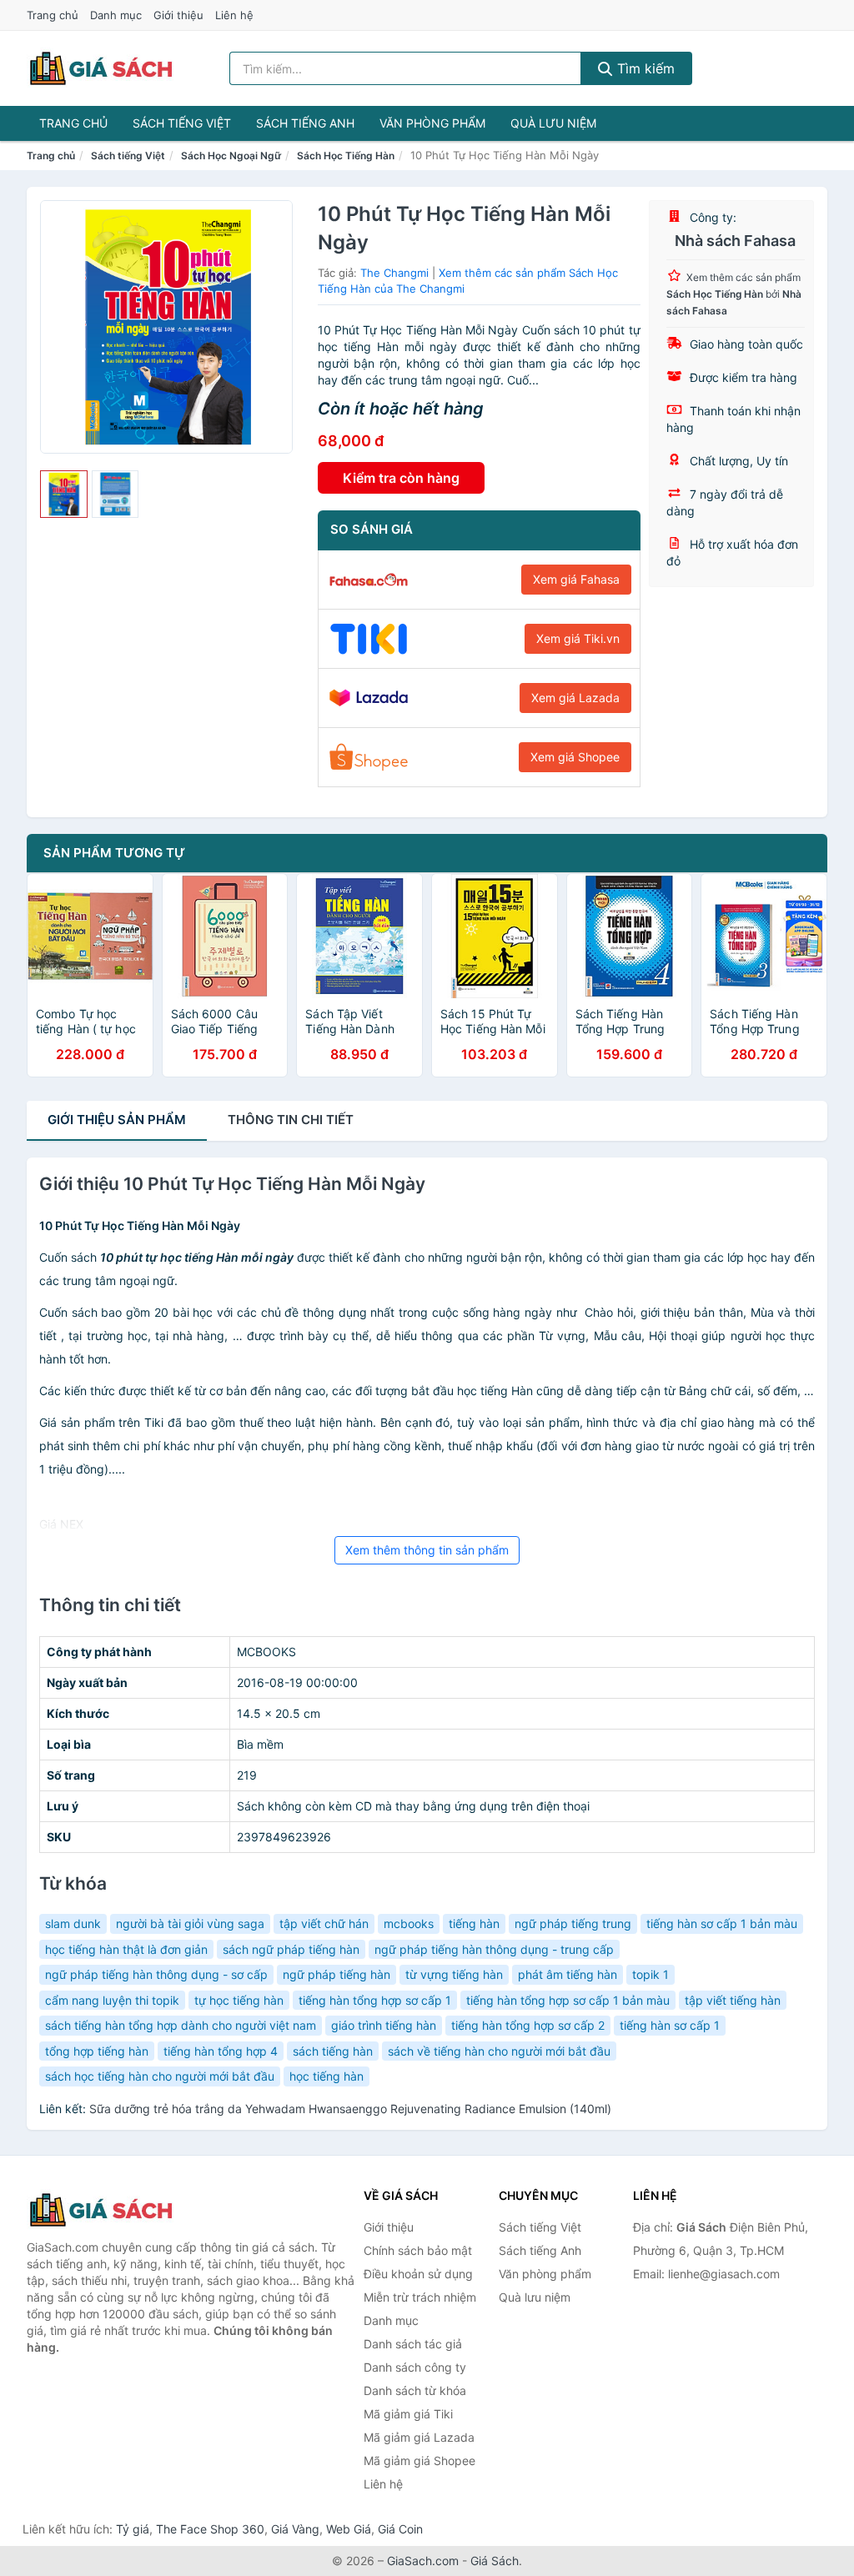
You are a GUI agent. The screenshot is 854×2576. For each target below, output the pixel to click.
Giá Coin (400, 2529)
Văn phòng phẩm (432, 123)
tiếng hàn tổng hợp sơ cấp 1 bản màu (568, 2000)
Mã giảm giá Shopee (419, 2461)
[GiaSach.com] (101, 68)
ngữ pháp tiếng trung (573, 1923)
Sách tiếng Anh (305, 123)
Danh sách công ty (415, 2367)
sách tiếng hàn (333, 2051)
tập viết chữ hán (324, 1923)
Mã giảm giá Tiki (408, 2414)
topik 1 (651, 1974)
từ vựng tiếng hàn (454, 1974)
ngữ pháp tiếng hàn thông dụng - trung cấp (494, 1949)
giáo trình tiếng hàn (384, 2025)
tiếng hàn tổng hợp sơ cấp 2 (528, 2025)
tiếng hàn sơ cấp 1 (670, 2025)
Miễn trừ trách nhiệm (420, 2297)
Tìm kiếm (644, 68)
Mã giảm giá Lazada (419, 2437)
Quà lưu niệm (553, 123)
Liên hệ (234, 15)
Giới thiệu (178, 15)
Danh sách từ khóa (415, 2390)
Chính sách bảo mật (418, 2250)
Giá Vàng (295, 2529)
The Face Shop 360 (210, 2529)
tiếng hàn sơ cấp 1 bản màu (722, 1923)
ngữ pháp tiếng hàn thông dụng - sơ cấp (156, 1974)
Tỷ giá (133, 2529)
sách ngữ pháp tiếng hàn (291, 1949)
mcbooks (409, 1923)
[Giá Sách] (110, 2210)
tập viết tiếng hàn (733, 2000)
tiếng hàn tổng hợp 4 (221, 2051)
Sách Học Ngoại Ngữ (231, 156)
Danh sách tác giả (413, 2344)
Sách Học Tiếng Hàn (346, 156)
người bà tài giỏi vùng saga (190, 1923)
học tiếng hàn (327, 2076)
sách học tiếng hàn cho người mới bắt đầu (160, 2076)
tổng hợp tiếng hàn (97, 2051)
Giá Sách (495, 2561)
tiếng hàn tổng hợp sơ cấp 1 (375, 2000)
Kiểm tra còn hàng (401, 478)
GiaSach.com (423, 2561)
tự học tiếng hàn (239, 2000)
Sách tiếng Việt (182, 123)
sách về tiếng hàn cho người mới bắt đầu (499, 2051)
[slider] (64, 494)
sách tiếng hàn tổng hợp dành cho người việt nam (181, 2025)
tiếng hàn (474, 1923)
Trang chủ (53, 15)
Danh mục (116, 15)
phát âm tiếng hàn (568, 1974)
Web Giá (349, 2529)
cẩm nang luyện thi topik (112, 2000)
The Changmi (394, 273)
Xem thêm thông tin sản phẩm (427, 1550)
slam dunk (73, 1923)
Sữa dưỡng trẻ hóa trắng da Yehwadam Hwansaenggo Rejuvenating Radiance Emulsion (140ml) (350, 2109)
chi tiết (291, 1120)
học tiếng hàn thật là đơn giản (126, 1949)
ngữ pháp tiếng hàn (337, 1974)
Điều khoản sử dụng (418, 2274)
